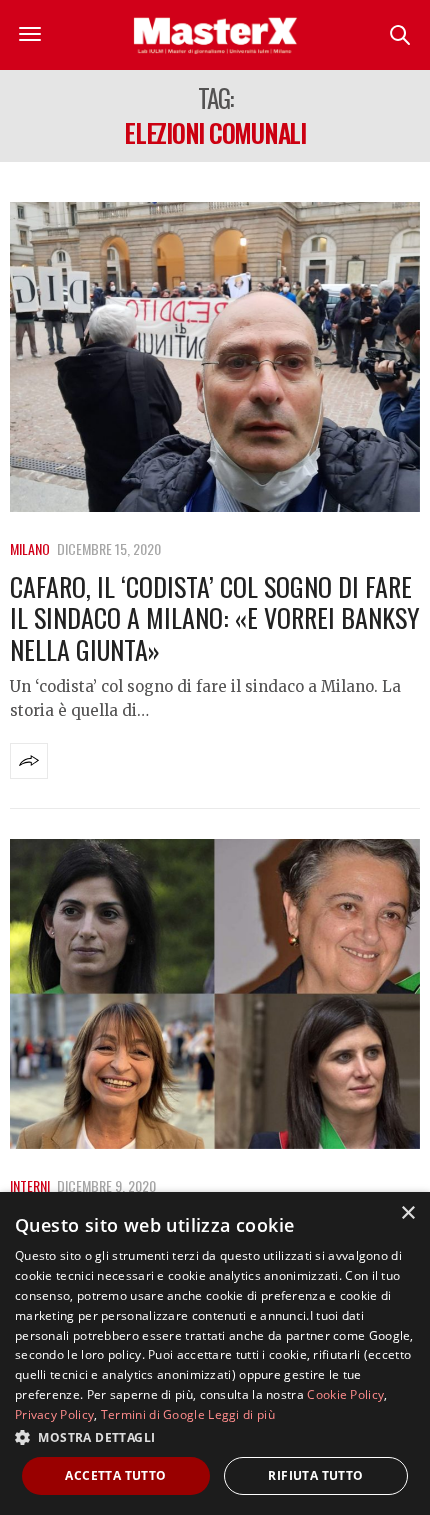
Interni (30, 1185)
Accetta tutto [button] (115, 1475)
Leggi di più (241, 1414)
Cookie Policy (345, 1394)
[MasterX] (215, 35)
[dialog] (215, 1353)
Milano (30, 548)
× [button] (407, 1213)
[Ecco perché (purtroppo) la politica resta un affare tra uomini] (215, 994)
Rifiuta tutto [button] (315, 1475)
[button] (215, 1437)
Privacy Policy (54, 1414)
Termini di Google (153, 1414)
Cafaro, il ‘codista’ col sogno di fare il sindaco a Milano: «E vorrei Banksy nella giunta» (215, 617)
